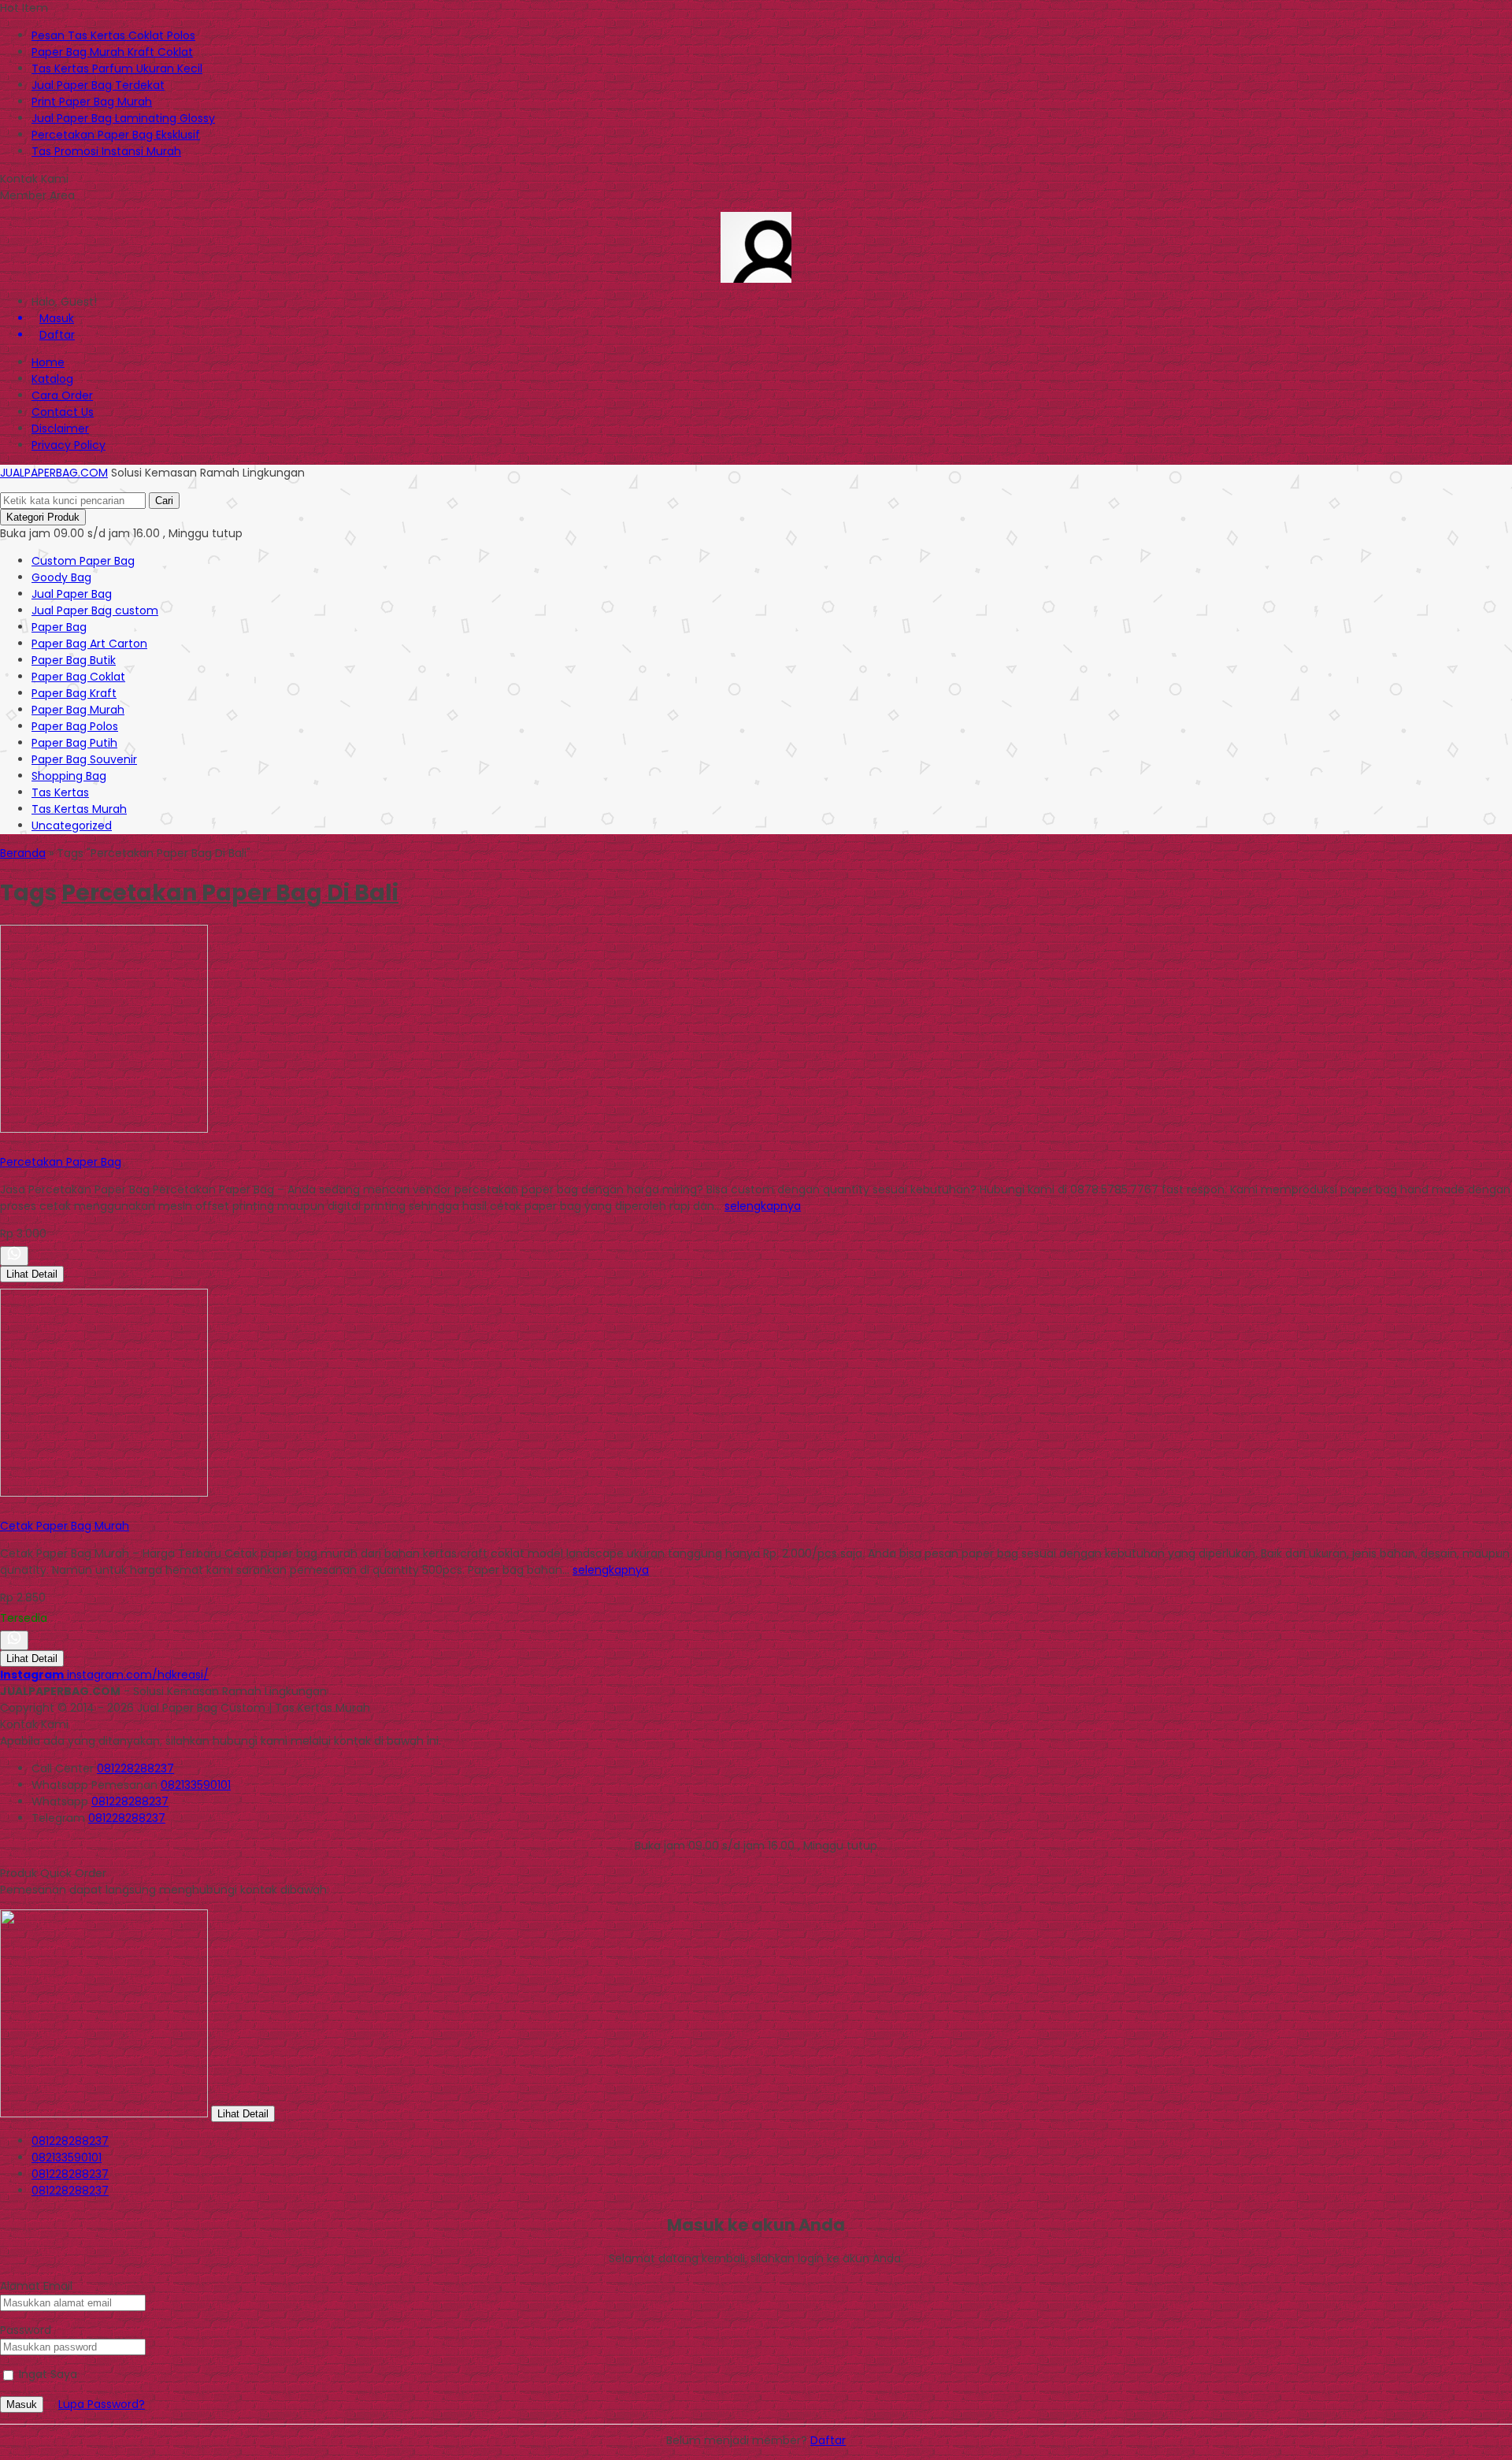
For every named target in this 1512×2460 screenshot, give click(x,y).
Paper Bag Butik (74, 660)
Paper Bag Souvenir (84, 759)
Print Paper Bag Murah (92, 102)
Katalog (52, 379)
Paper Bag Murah (78, 710)
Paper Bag (59, 627)
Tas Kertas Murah (79, 809)
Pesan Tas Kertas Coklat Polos (113, 35)
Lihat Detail (32, 1274)
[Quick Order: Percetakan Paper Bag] (2, 1145)
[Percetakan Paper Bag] (104, 1129)
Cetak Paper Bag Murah (65, 1526)
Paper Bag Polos (75, 726)
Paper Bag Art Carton (89, 644)
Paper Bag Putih (74, 743)
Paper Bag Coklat (78, 677)
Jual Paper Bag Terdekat (98, 85)
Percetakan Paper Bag (61, 1162)
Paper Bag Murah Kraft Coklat (112, 52)
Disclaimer (60, 429)
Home (48, 362)
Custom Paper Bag (83, 561)
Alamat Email (36, 2286)
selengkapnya (763, 1206)
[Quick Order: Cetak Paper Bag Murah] (2, 1509)
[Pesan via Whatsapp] (14, 1256)
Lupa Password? (102, 2404)
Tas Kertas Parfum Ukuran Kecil (117, 69)
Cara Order (62, 395)
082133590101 (196, 1785)
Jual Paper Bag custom (95, 610)
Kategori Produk (43, 517)
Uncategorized (72, 826)
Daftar (828, 2440)
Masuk (22, 2404)
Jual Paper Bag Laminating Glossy (123, 118)
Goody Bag (61, 577)
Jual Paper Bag (72, 594)
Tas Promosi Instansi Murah (106, 151)
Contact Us (63, 412)
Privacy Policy (69, 445)
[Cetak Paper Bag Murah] (104, 1493)
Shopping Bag (69, 776)
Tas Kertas (60, 792)
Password (26, 2330)
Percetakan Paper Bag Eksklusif (116, 135)
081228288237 (135, 1768)
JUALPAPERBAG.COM (54, 473)
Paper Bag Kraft (74, 693)
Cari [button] (164, 501)
